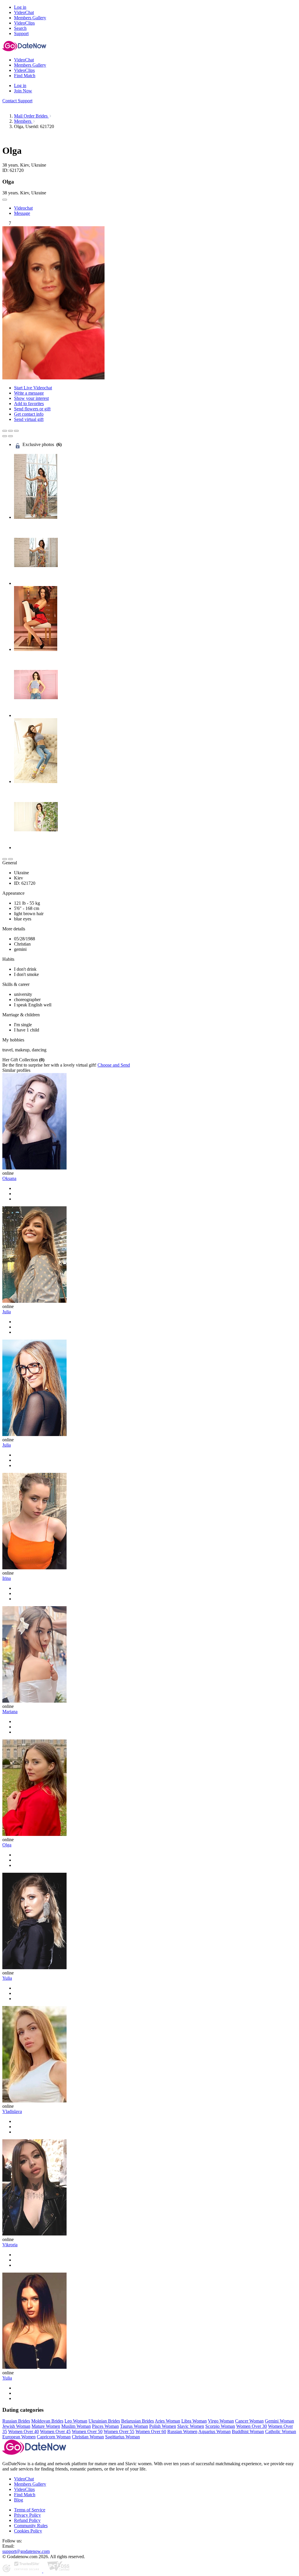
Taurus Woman (134, 2426)
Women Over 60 (151, 2431)
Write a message (29, 393)
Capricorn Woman (54, 2437)
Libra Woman (194, 2421)
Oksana (9, 1178)
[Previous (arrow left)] (5, 436)
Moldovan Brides (47, 2421)
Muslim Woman (76, 2426)
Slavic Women (191, 2426)
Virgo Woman (221, 2421)
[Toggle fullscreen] (11, 431)
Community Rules (31, 2526)
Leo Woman (76, 2421)
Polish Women (163, 2426)
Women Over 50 (87, 2431)
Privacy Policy (27, 2515)
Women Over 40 (24, 2431)
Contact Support (17, 101)
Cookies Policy (28, 2531)
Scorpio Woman (220, 2426)
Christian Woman (88, 2437)
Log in (20, 7)
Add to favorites (29, 404)
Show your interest (31, 398)
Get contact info (29, 414)
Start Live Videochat (33, 388)
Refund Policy (27, 2520)
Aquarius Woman (214, 2431)
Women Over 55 (119, 2431)
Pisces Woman (105, 2426)
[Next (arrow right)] (11, 436)
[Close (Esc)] (5, 431)
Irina (7, 1578)
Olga (7, 1845)
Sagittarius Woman (122, 2437)
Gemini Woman (279, 2421)
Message (22, 213)
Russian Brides (16, 2421)
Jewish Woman (16, 2426)
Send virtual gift (29, 419)
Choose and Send (114, 1065)
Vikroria (10, 2245)
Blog (19, 2500)
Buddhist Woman (248, 2431)
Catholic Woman (281, 2431)
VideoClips (24, 2489)
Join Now (23, 91)
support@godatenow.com (26, 2551)
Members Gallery (30, 2484)
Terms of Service (30, 2510)
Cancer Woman (249, 2421)
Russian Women (182, 2431)
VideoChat (24, 2479)
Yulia (7, 1978)
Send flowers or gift (32, 409)
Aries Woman (167, 2421)
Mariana (10, 1712)
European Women (19, 2437)
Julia (7, 1312)
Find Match (25, 2495)
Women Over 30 (252, 2426)
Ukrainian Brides (104, 2421)
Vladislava (12, 2111)
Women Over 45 (55, 2431)
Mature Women (46, 2426)
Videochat (23, 208)
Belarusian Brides (138, 2421)
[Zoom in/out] (16, 431)
